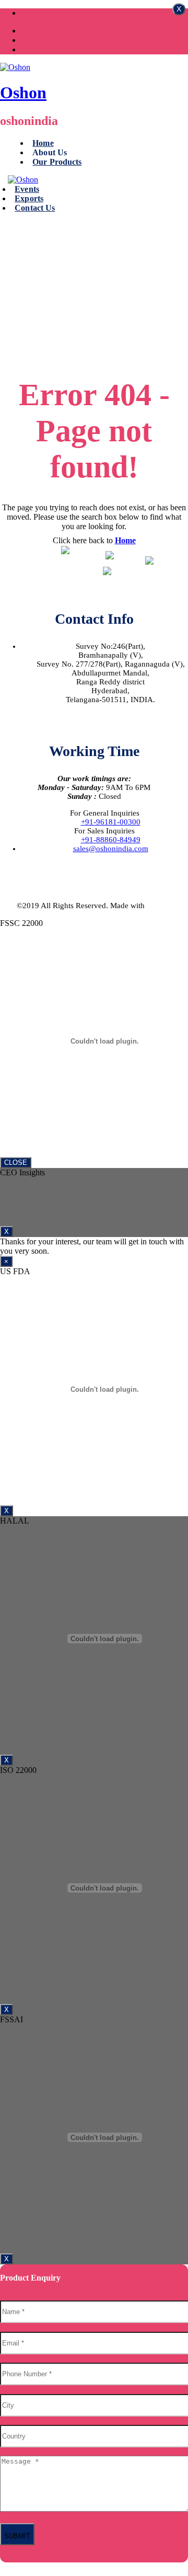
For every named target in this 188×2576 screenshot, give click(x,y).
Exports (29, 198)
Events (27, 189)
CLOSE (16, 1163)
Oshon (23, 93)
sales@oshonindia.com (111, 849)
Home (43, 143)
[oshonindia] (15, 67)
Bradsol (159, 906)
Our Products (57, 162)
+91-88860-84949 (111, 840)
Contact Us (35, 208)
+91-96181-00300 (111, 822)
